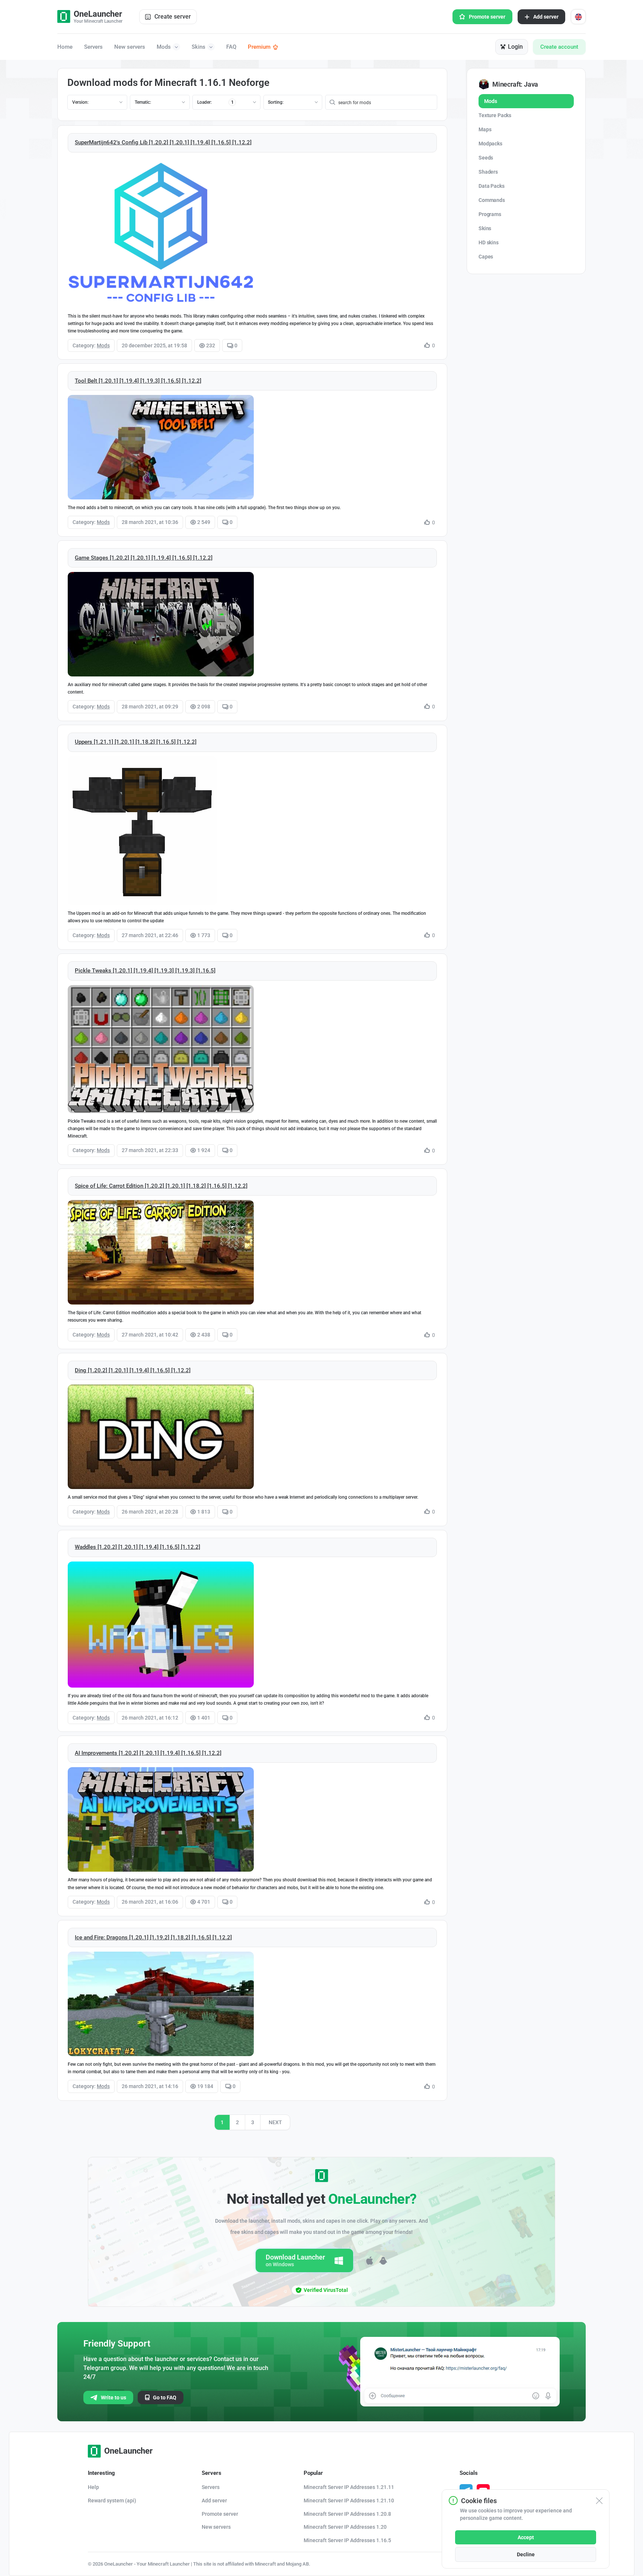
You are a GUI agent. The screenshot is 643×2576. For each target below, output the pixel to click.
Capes (486, 257)
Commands (492, 200)
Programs (490, 214)
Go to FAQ (165, 2397)
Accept (526, 2537)
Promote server (487, 17)
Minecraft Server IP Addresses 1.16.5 (347, 2540)
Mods (164, 47)
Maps (485, 129)
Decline (526, 2554)
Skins (199, 47)
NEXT (275, 2122)
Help (93, 2487)
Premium (259, 47)
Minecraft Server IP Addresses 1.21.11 (349, 2487)
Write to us (113, 2397)
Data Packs (492, 186)
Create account (559, 47)
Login (515, 47)
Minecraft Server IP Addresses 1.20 (345, 2527)
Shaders (488, 172)
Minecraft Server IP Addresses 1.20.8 (347, 2514)
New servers (130, 47)
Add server (546, 17)
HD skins (489, 242)
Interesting (101, 2473)
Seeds (486, 158)
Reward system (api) (112, 2501)
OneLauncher (128, 2451)
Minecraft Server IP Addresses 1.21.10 (349, 2501)
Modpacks (490, 144)
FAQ (231, 47)
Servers (93, 47)
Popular (313, 2473)
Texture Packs (495, 115)
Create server (173, 17)
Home (65, 47)
